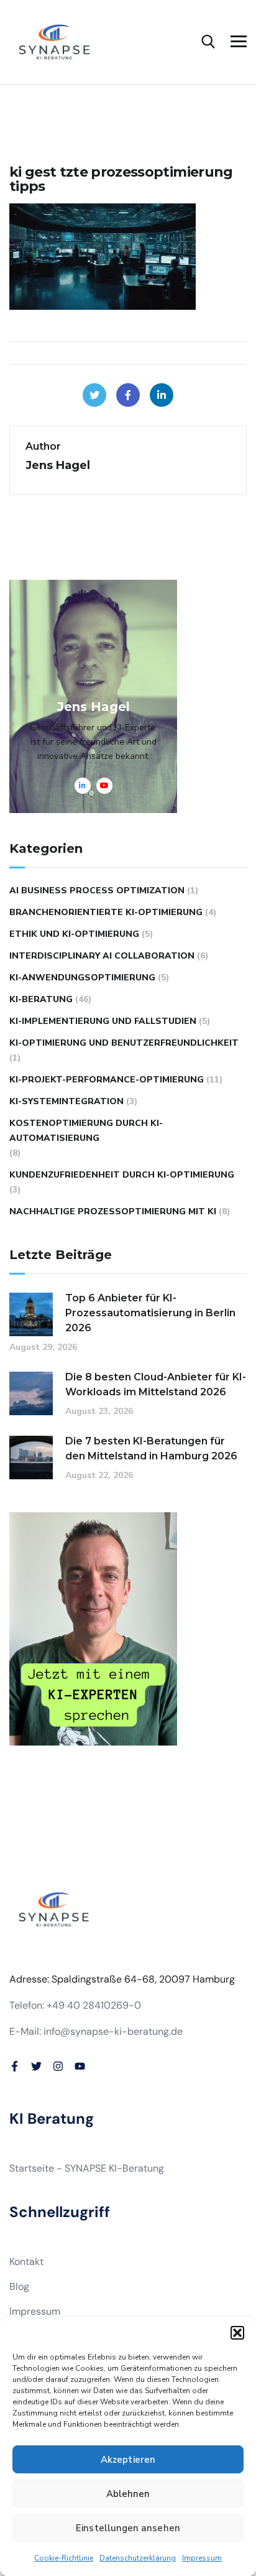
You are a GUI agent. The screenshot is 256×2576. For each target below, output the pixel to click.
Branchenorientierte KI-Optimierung (106, 912)
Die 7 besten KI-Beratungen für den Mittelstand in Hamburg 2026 (151, 1448)
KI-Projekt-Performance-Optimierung (107, 1080)
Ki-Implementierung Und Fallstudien (103, 1021)
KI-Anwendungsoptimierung (82, 978)
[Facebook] (128, 395)
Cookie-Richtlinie (64, 2558)
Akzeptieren (128, 2460)
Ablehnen (128, 2494)
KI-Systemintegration (66, 1101)
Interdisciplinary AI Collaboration (102, 956)
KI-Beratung (41, 999)
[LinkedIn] (162, 395)
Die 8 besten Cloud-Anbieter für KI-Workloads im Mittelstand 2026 (156, 1384)
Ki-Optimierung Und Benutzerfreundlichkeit (124, 1043)
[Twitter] (94, 395)
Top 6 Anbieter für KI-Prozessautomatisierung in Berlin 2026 (150, 1313)
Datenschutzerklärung (138, 2558)
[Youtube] (80, 2066)
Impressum (202, 2558)
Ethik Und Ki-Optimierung (74, 934)
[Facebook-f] (15, 2066)
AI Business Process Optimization (97, 890)
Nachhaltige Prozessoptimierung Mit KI (113, 1211)
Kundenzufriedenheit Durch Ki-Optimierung (122, 1175)
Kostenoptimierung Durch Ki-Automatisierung (86, 1131)
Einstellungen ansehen (128, 2528)
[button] (237, 2333)
